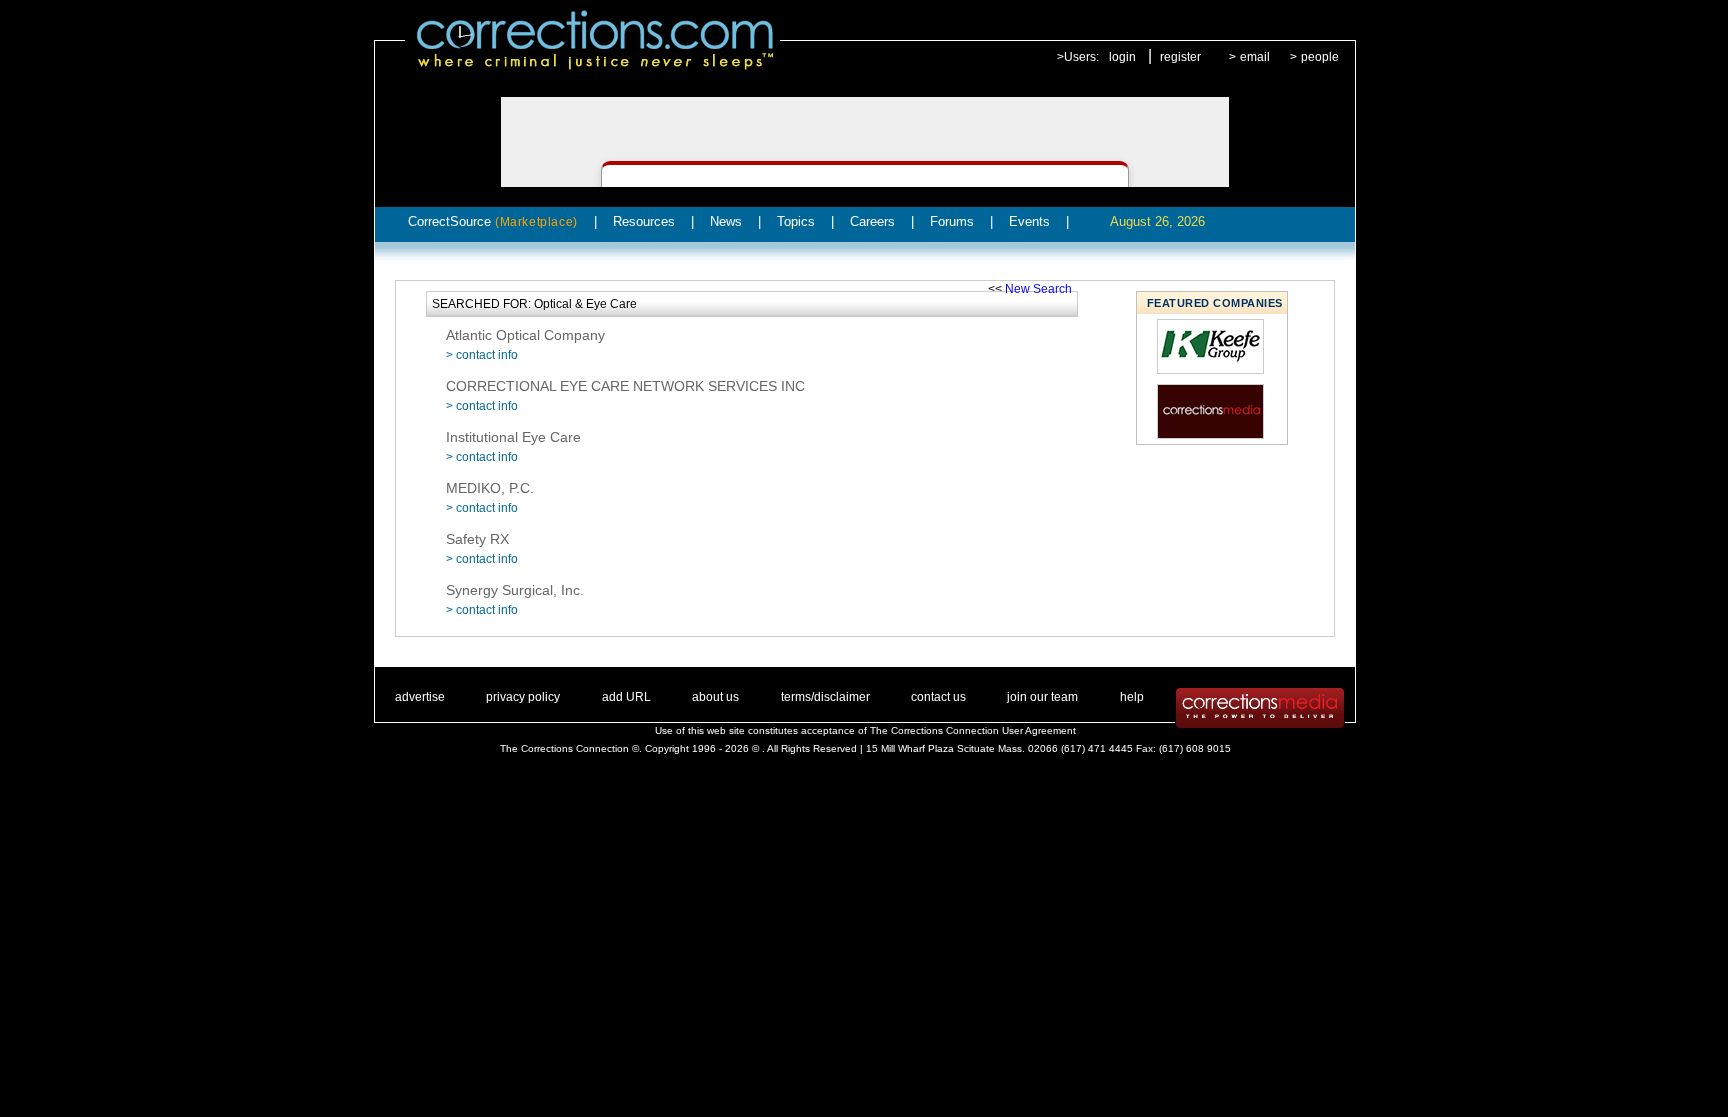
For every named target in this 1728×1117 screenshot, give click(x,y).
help (1132, 697)
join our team (1042, 697)
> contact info (482, 355)
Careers (872, 221)
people (1320, 57)
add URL (626, 697)
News (726, 221)
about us (715, 697)
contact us (938, 697)
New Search (1038, 289)
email (1255, 57)
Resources (644, 221)
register (1180, 57)
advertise (420, 697)
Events (1029, 221)
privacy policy (523, 697)
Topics (796, 221)
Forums (952, 221)
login (1122, 57)
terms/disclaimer (825, 697)
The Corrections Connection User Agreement (973, 730)
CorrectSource (493, 221)
